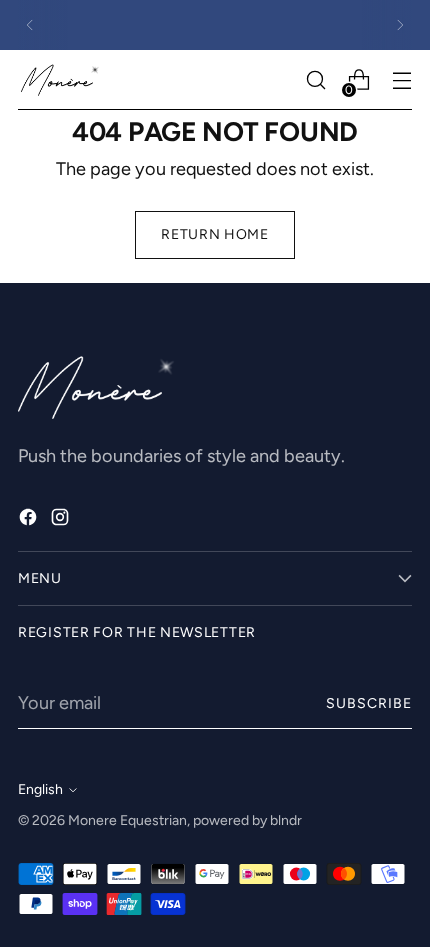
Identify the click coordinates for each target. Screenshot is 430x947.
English (40, 789)
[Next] (400, 25)
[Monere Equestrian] (61, 80)
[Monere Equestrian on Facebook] (30, 521)
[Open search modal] (315, 80)
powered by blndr (247, 820)
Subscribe (369, 703)
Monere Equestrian (127, 820)
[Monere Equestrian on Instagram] (62, 521)
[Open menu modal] (401, 80)
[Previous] (30, 25)
